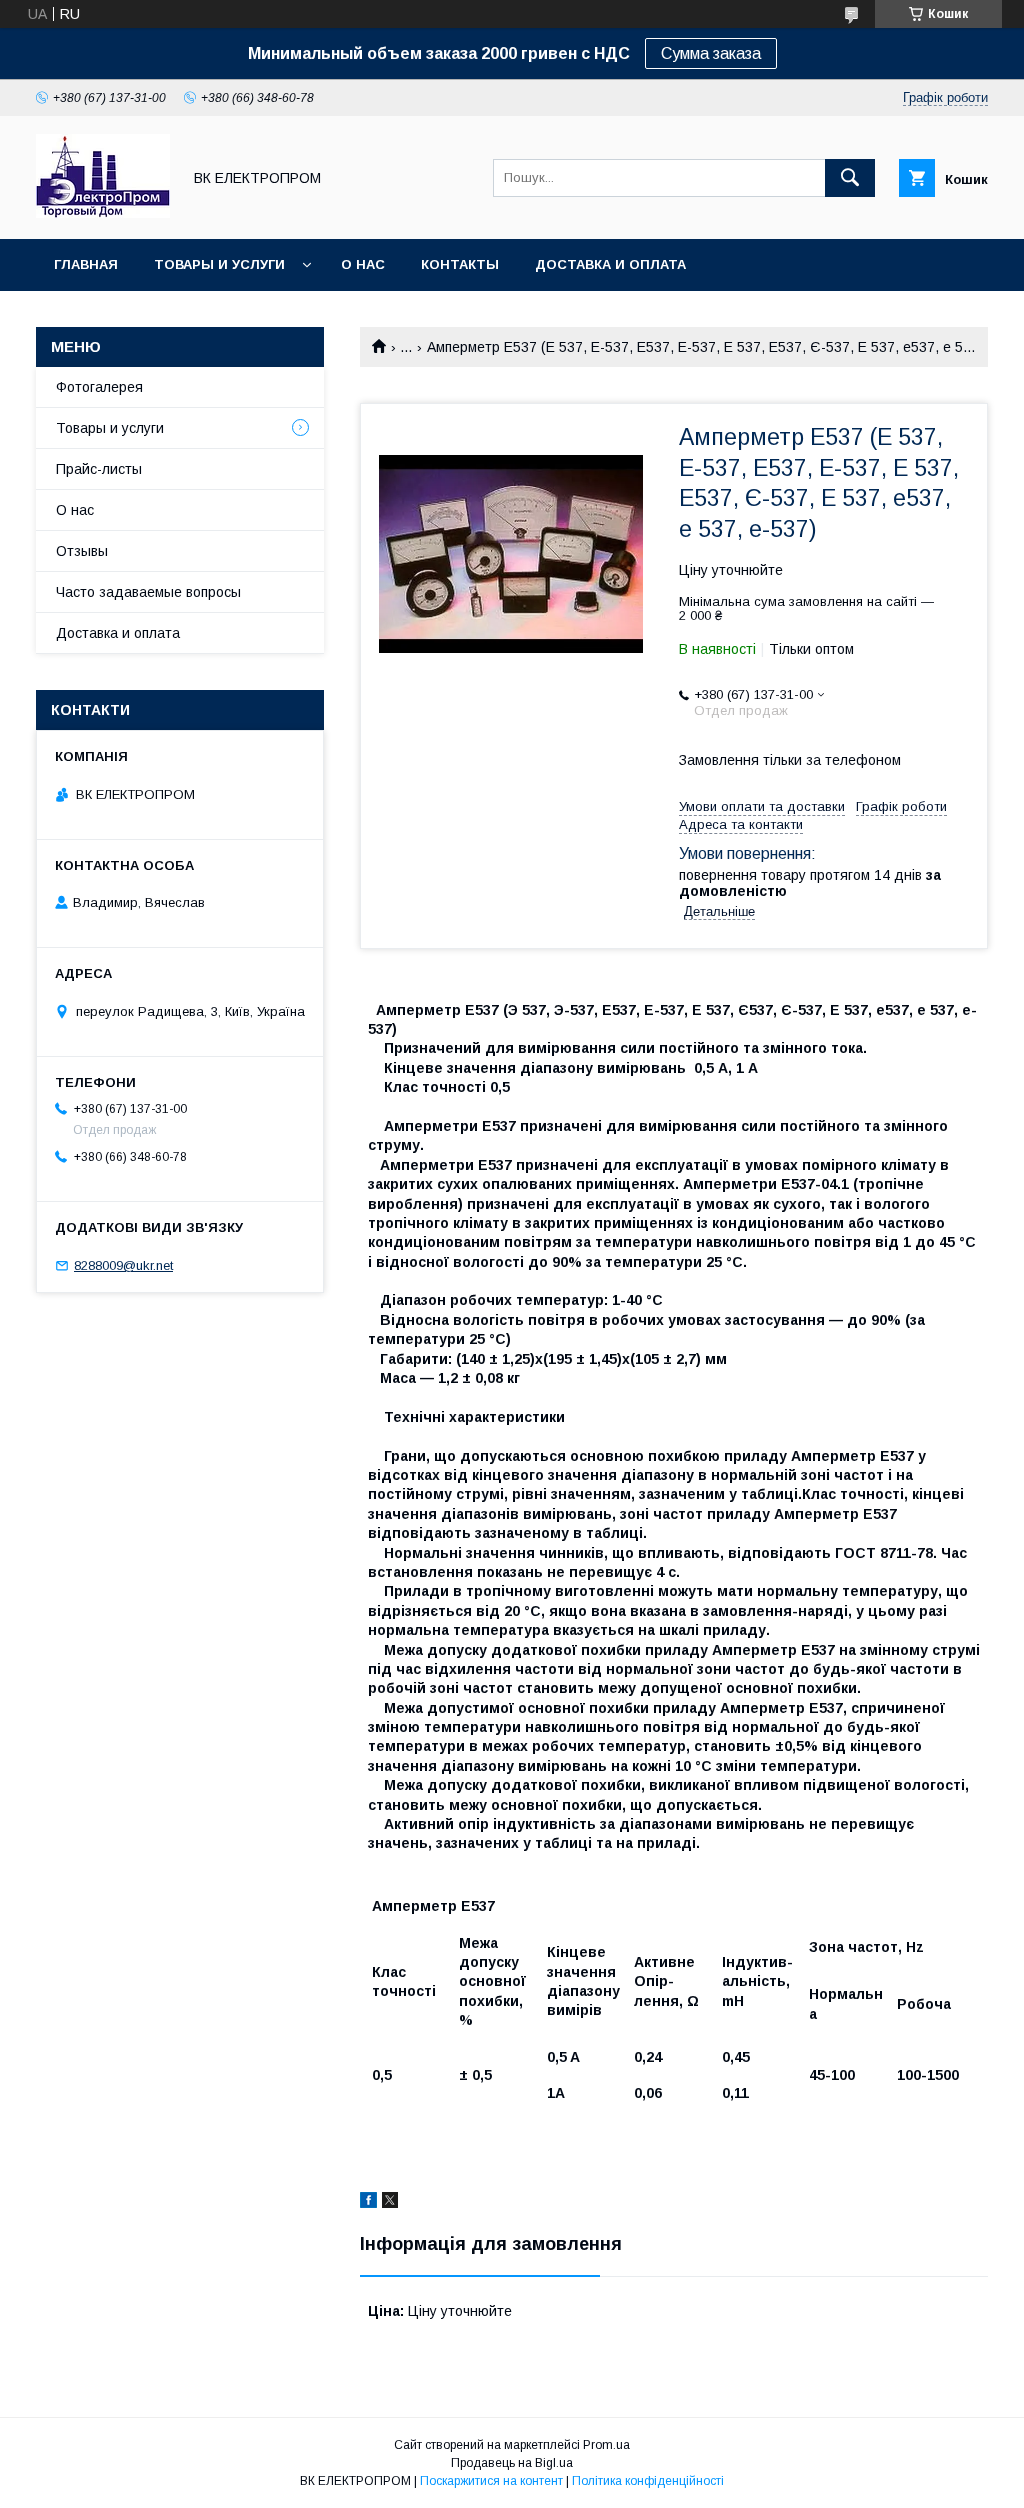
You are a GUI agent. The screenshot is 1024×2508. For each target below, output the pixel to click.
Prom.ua (606, 2445)
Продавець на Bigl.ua (512, 2463)
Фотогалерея (99, 387)
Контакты (460, 264)
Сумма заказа (711, 53)
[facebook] (368, 2203)
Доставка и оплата (610, 264)
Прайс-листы (99, 469)
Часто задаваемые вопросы (148, 592)
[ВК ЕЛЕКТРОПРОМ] (103, 213)
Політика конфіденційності (648, 2481)
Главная (86, 264)
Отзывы (82, 551)
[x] (390, 2203)
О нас (363, 264)
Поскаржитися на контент (491, 2481)
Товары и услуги (219, 264)
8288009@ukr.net (123, 1265)
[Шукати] (850, 178)
